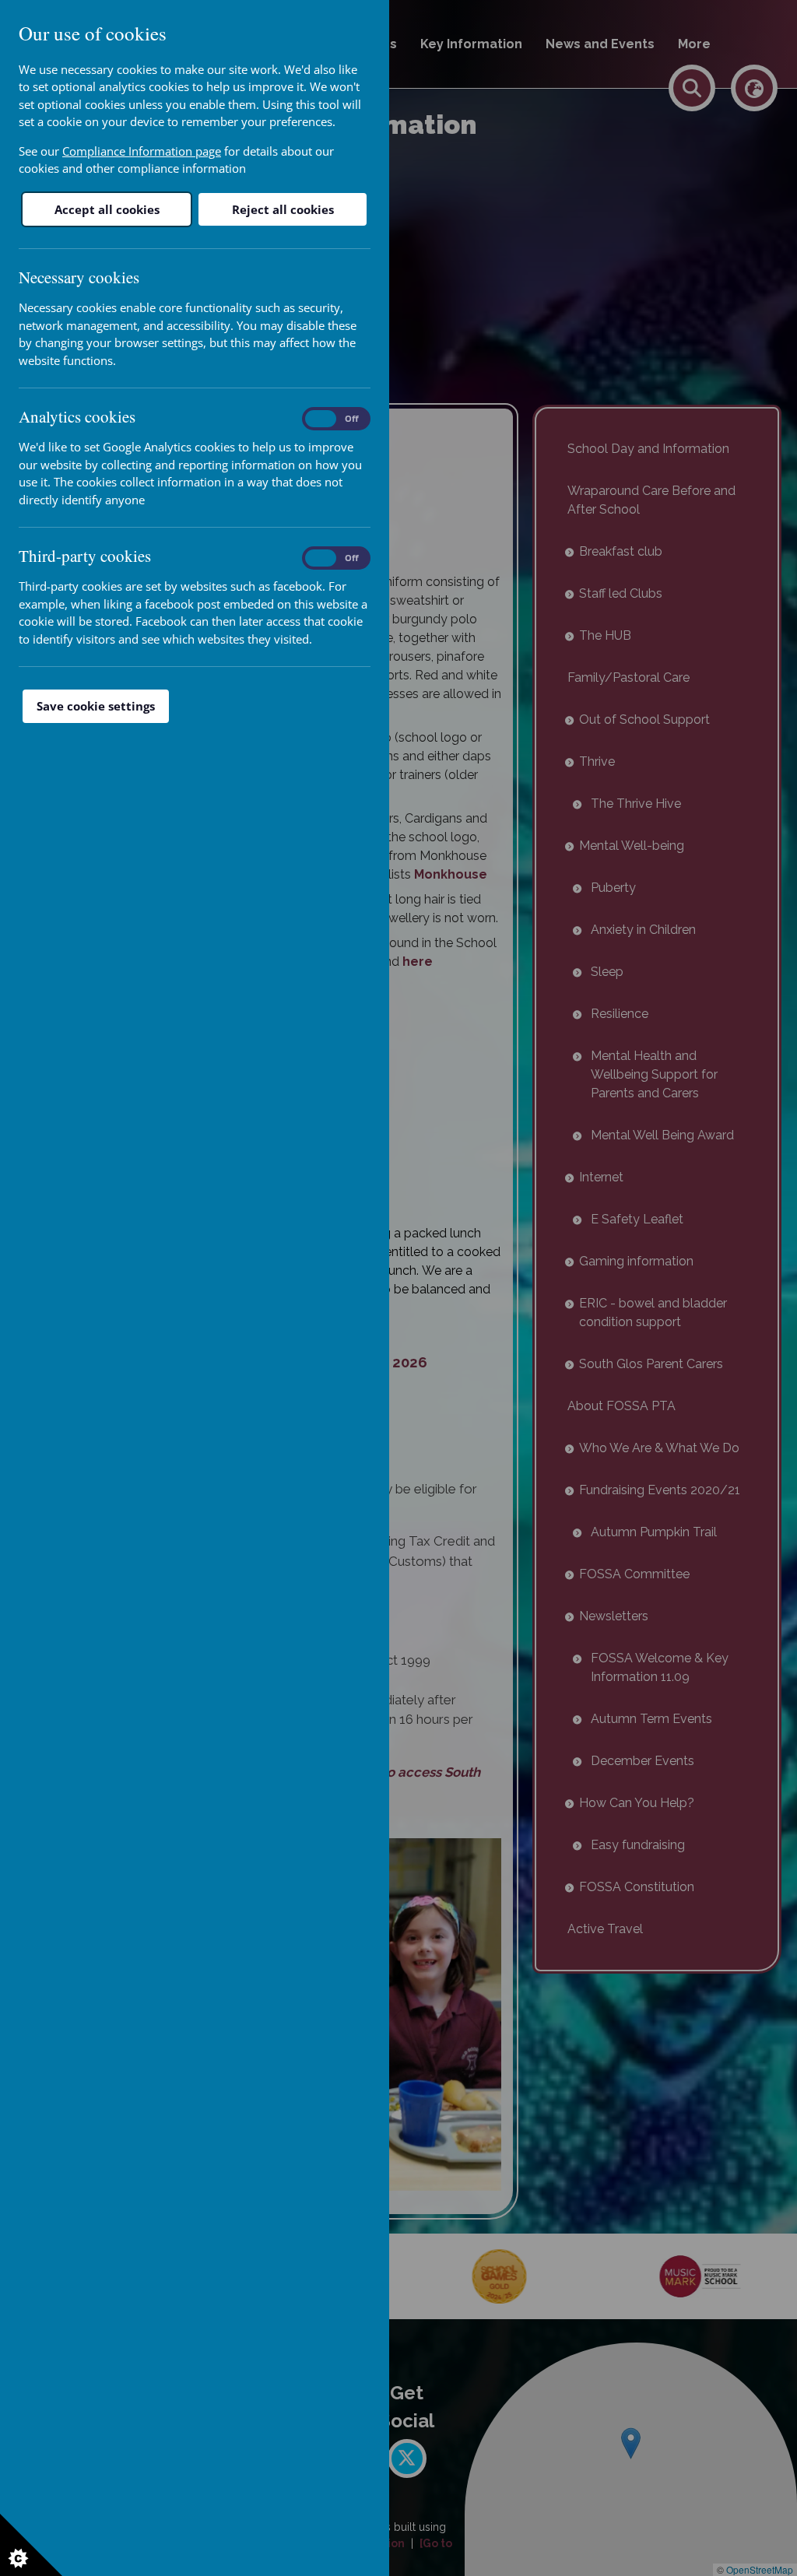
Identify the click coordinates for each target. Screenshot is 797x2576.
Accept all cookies (107, 209)
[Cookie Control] (31, 2545)
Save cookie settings (96, 706)
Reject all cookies (283, 209)
